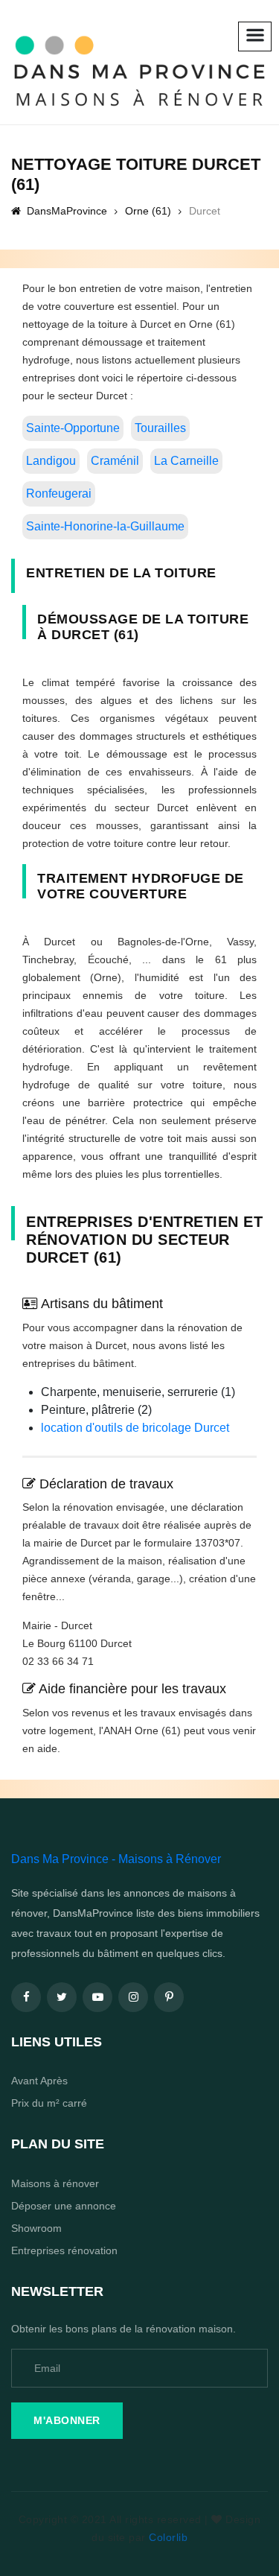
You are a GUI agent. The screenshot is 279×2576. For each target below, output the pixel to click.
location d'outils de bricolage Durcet (135, 1428)
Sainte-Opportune (73, 428)
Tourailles (160, 428)
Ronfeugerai (59, 494)
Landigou (51, 461)
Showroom (36, 2228)
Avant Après (39, 2081)
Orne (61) (148, 211)
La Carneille (186, 461)
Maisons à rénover (55, 2183)
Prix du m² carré (49, 2103)
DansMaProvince (65, 211)
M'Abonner (67, 2420)
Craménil (115, 461)
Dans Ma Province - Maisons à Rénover (116, 1859)
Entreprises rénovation (64, 2250)
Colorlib (168, 2537)
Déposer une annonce (64, 2206)
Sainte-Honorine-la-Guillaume (105, 526)
